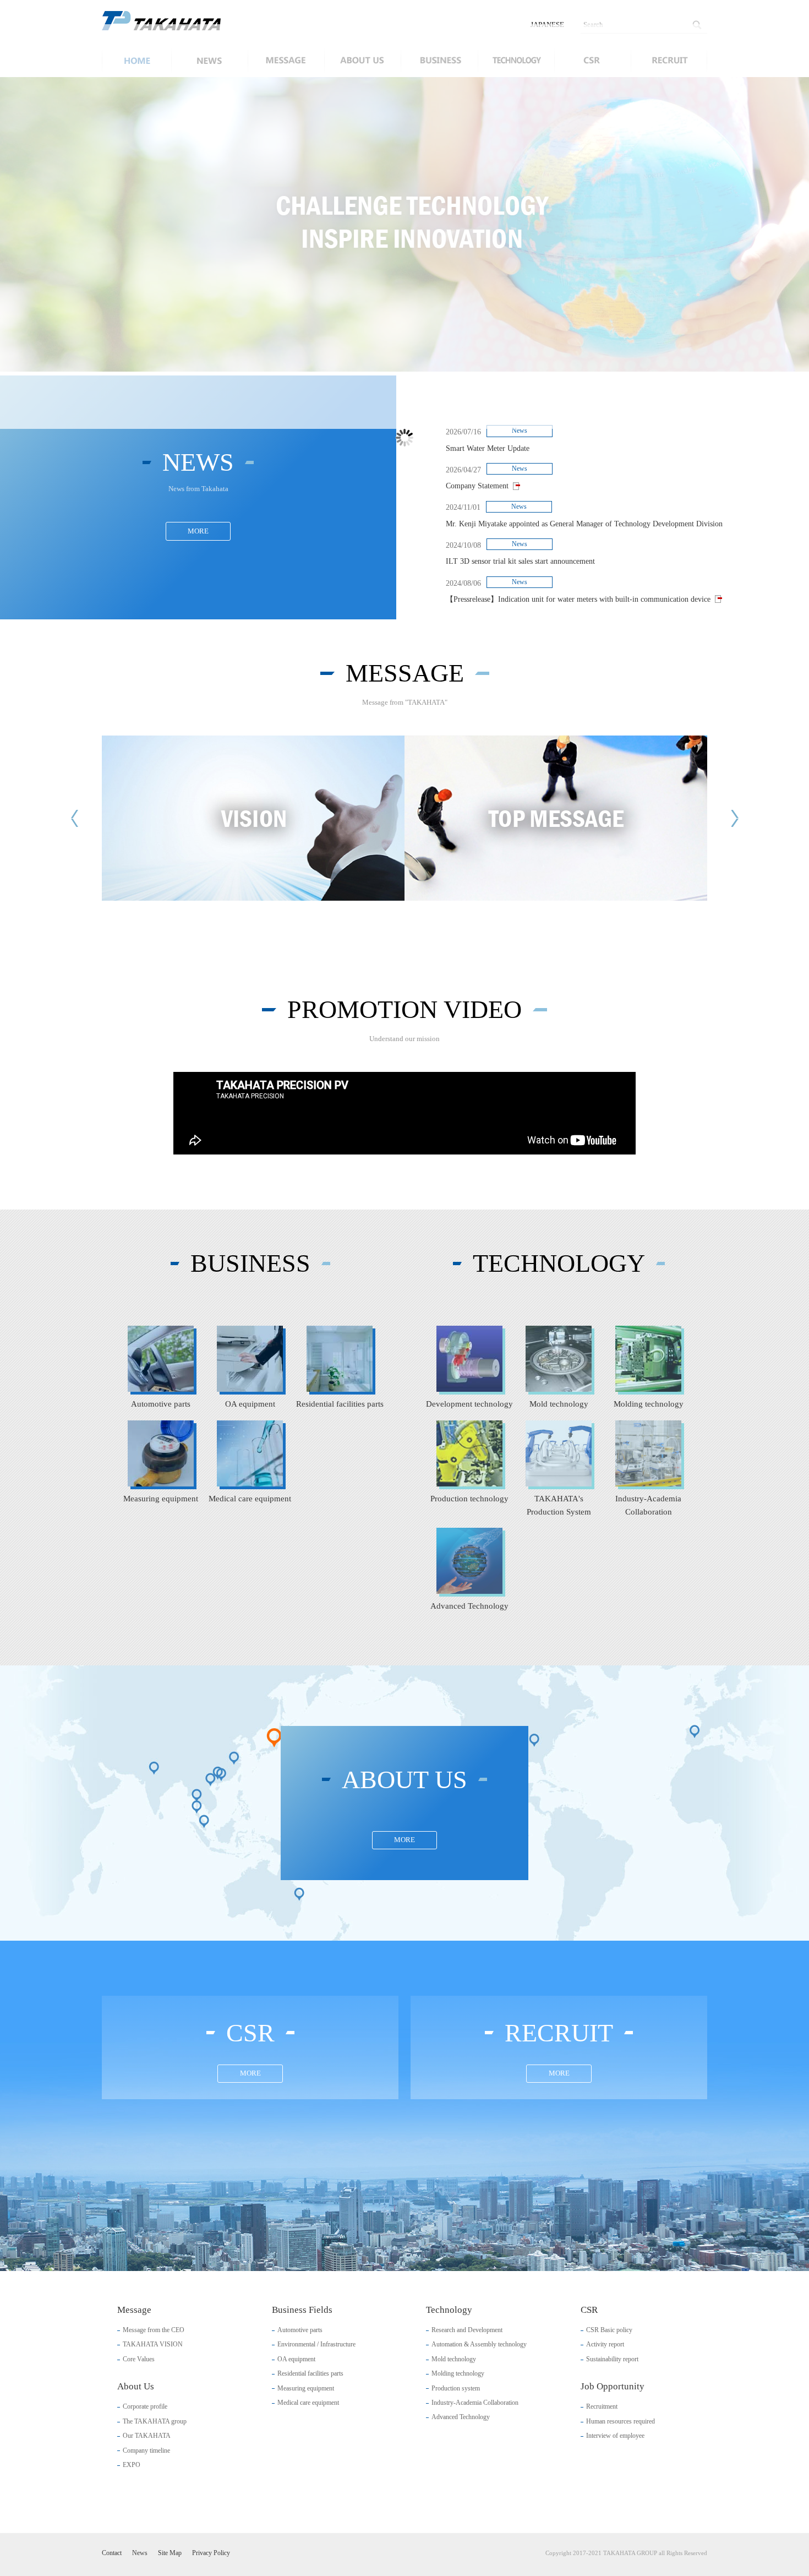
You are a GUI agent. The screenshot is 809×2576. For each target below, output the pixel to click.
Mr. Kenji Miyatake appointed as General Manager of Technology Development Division (584, 519)
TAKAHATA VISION (153, 2340)
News (209, 61)
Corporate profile (145, 2403)
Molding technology (458, 2370)
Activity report (605, 2340)
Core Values (139, 2355)
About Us (362, 61)
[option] (404, 224)
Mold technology (454, 2355)
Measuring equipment (306, 2384)
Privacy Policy (211, 2549)
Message (286, 61)
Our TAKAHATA (147, 2432)
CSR (592, 61)
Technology (516, 61)
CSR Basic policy (609, 2326)
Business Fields (439, 61)
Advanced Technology (461, 2413)
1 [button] (390, 351)
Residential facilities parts (310, 2370)
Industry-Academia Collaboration (475, 2399)
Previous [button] (105, 225)
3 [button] (419, 351)
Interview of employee (615, 2432)
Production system (456, 2384)
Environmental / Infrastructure (316, 2340)
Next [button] (704, 225)
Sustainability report (612, 2355)
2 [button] (404, 351)
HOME (136, 61)
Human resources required (621, 2417)
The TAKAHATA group (155, 2417)
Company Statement (477, 482)
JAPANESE (547, 24)
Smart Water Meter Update (488, 444)
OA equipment (296, 2355)
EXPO (132, 2461)
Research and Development (467, 2326)
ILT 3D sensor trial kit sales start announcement (520, 557)
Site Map (170, 2549)
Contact (112, 2549)
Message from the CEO (154, 2326)
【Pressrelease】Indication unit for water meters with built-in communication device (578, 595)
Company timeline (146, 2446)
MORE (198, 527)
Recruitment (602, 2403)
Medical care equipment (308, 2399)
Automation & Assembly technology (479, 2340)
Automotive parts (300, 2326)
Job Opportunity (669, 61)
